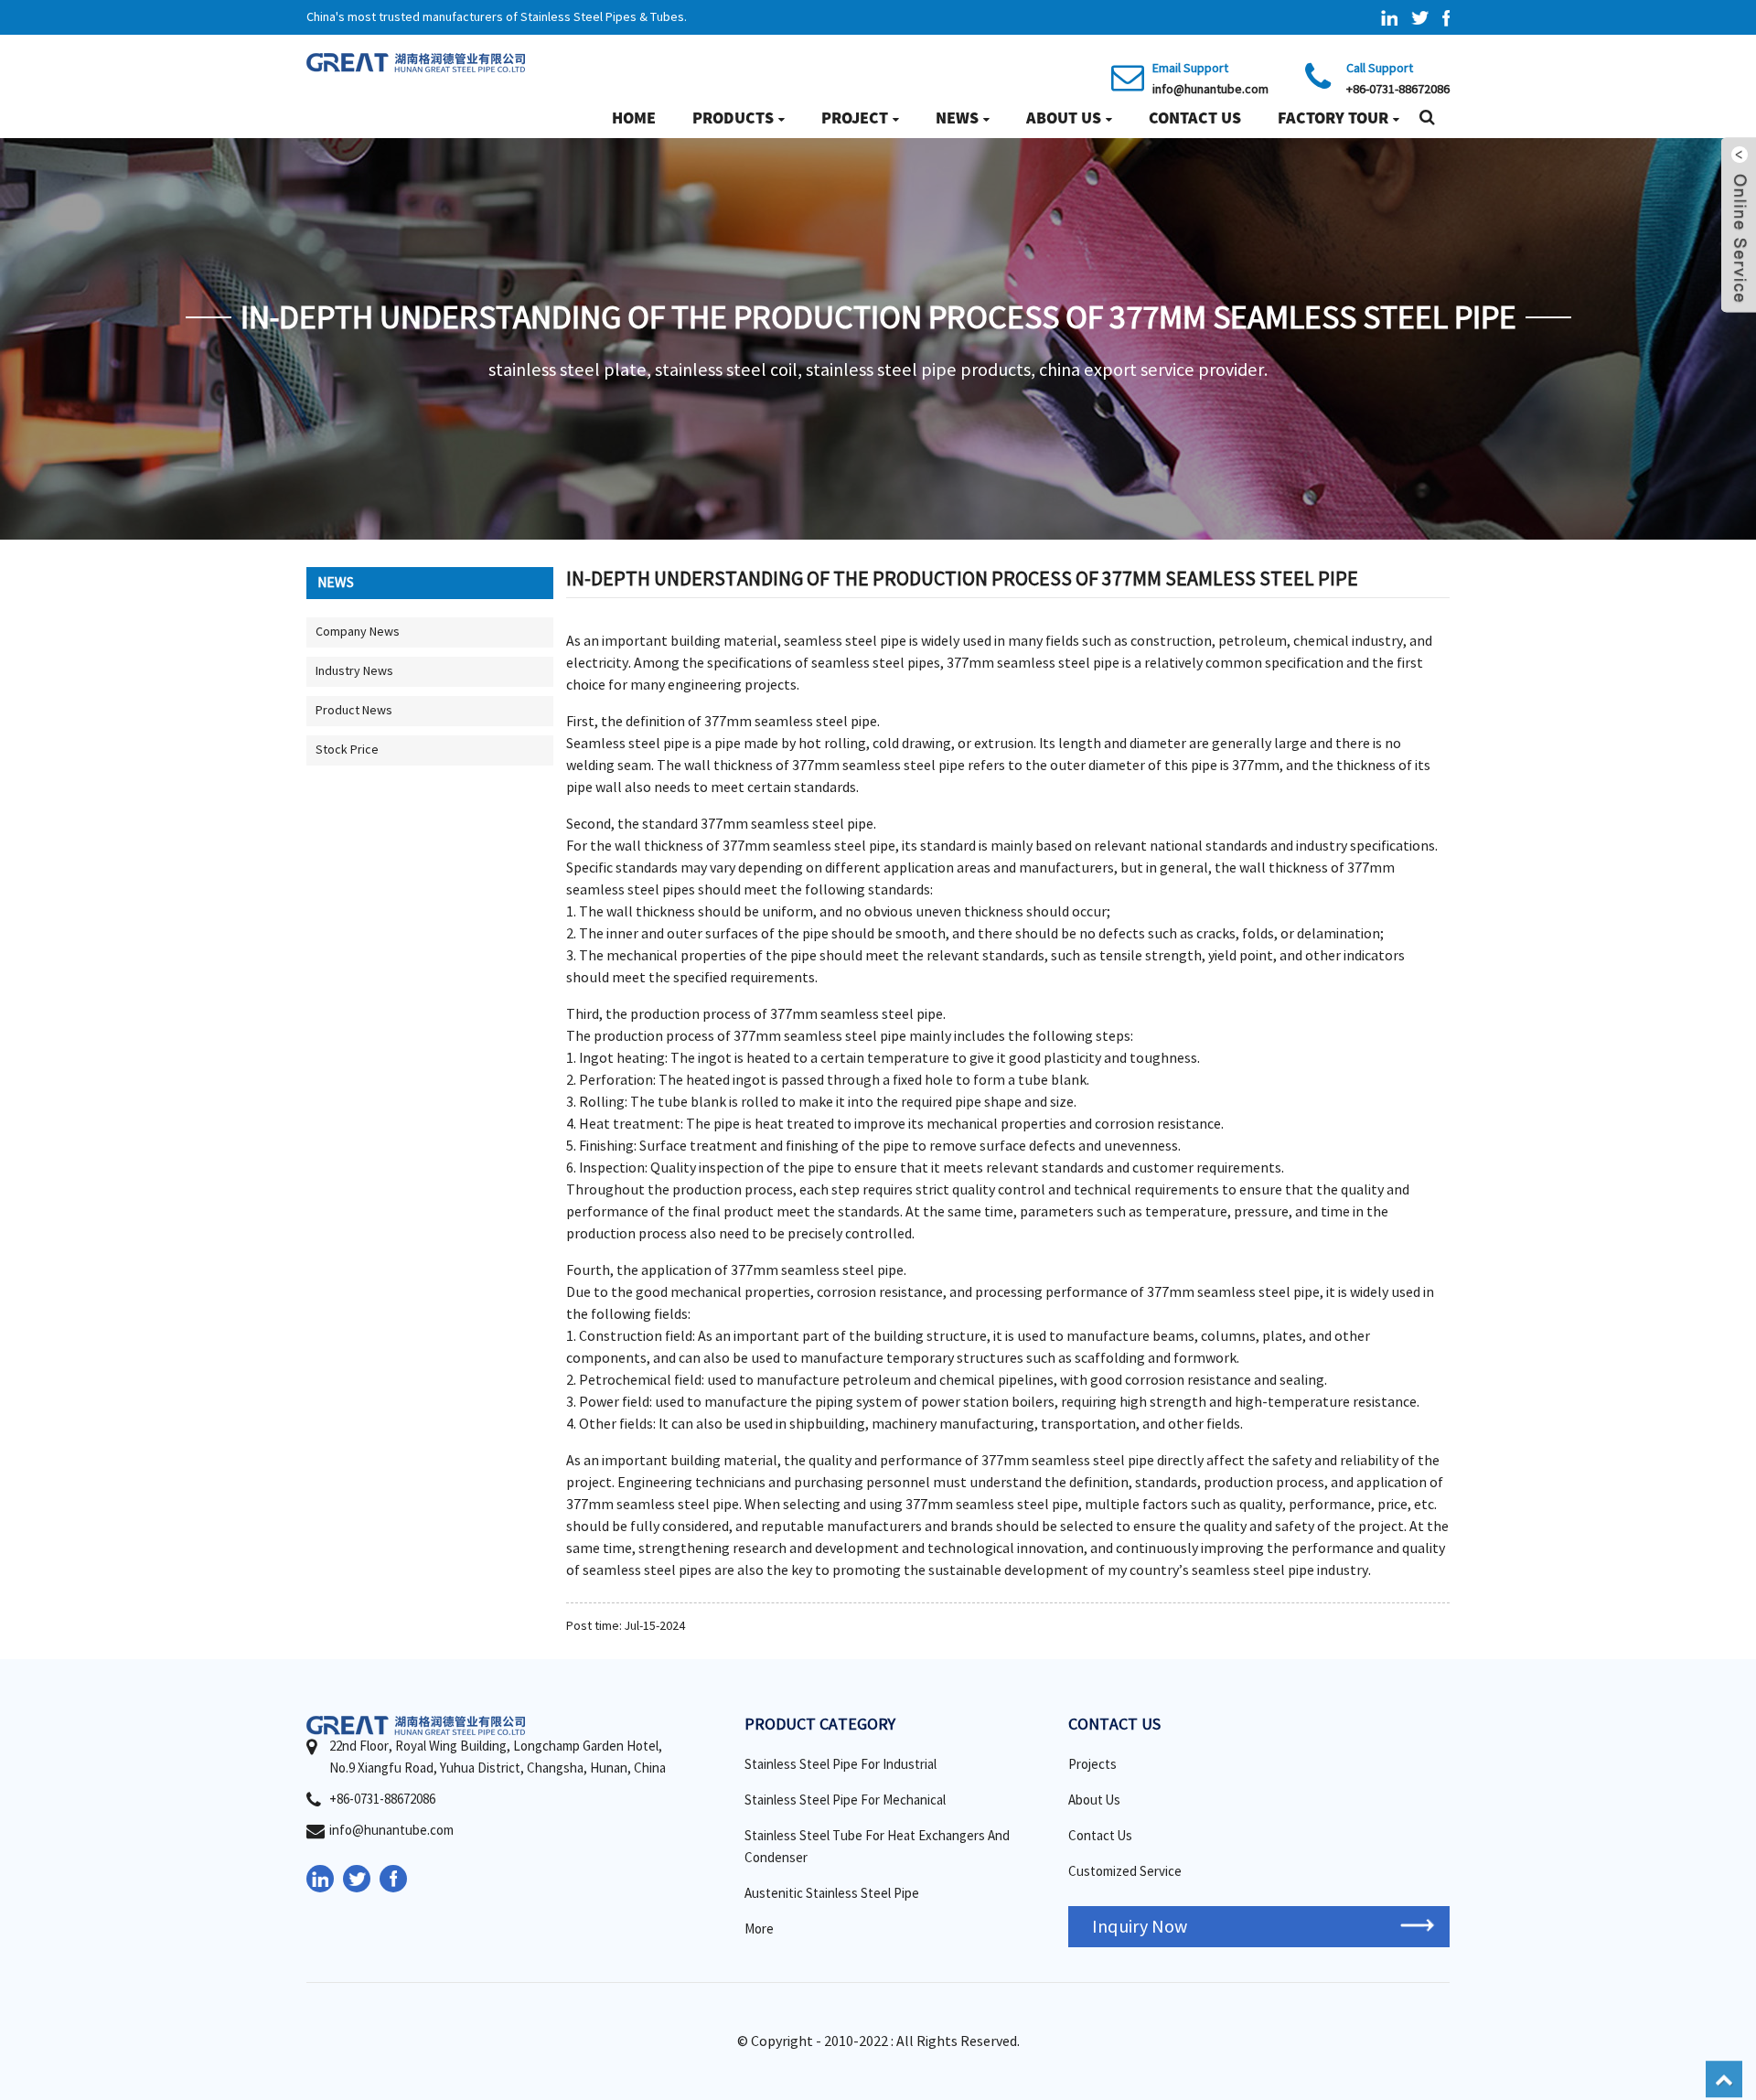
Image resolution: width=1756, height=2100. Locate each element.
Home (634, 118)
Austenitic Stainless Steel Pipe (832, 1894)
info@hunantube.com (1210, 90)
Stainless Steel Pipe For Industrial (841, 1765)
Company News (358, 632)
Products (733, 118)
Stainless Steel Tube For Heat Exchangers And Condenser (877, 1847)
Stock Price (347, 750)
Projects (1092, 1765)
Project (855, 118)
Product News (354, 711)
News (957, 118)
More (759, 1929)
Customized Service (1125, 1872)
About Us (1064, 118)
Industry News (354, 671)
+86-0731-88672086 (1398, 90)
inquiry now (1140, 1927)
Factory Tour (1333, 118)
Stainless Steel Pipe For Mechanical (845, 1800)
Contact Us (1195, 118)
